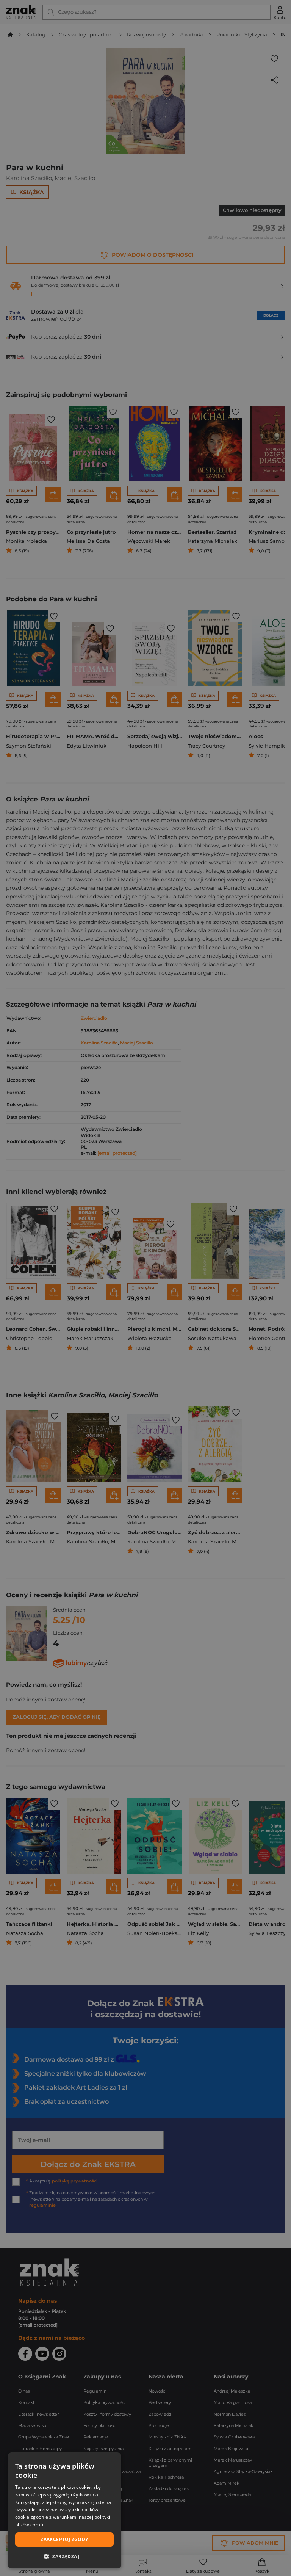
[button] (64, 2556)
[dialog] (64, 2510)
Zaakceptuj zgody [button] (64, 2539)
